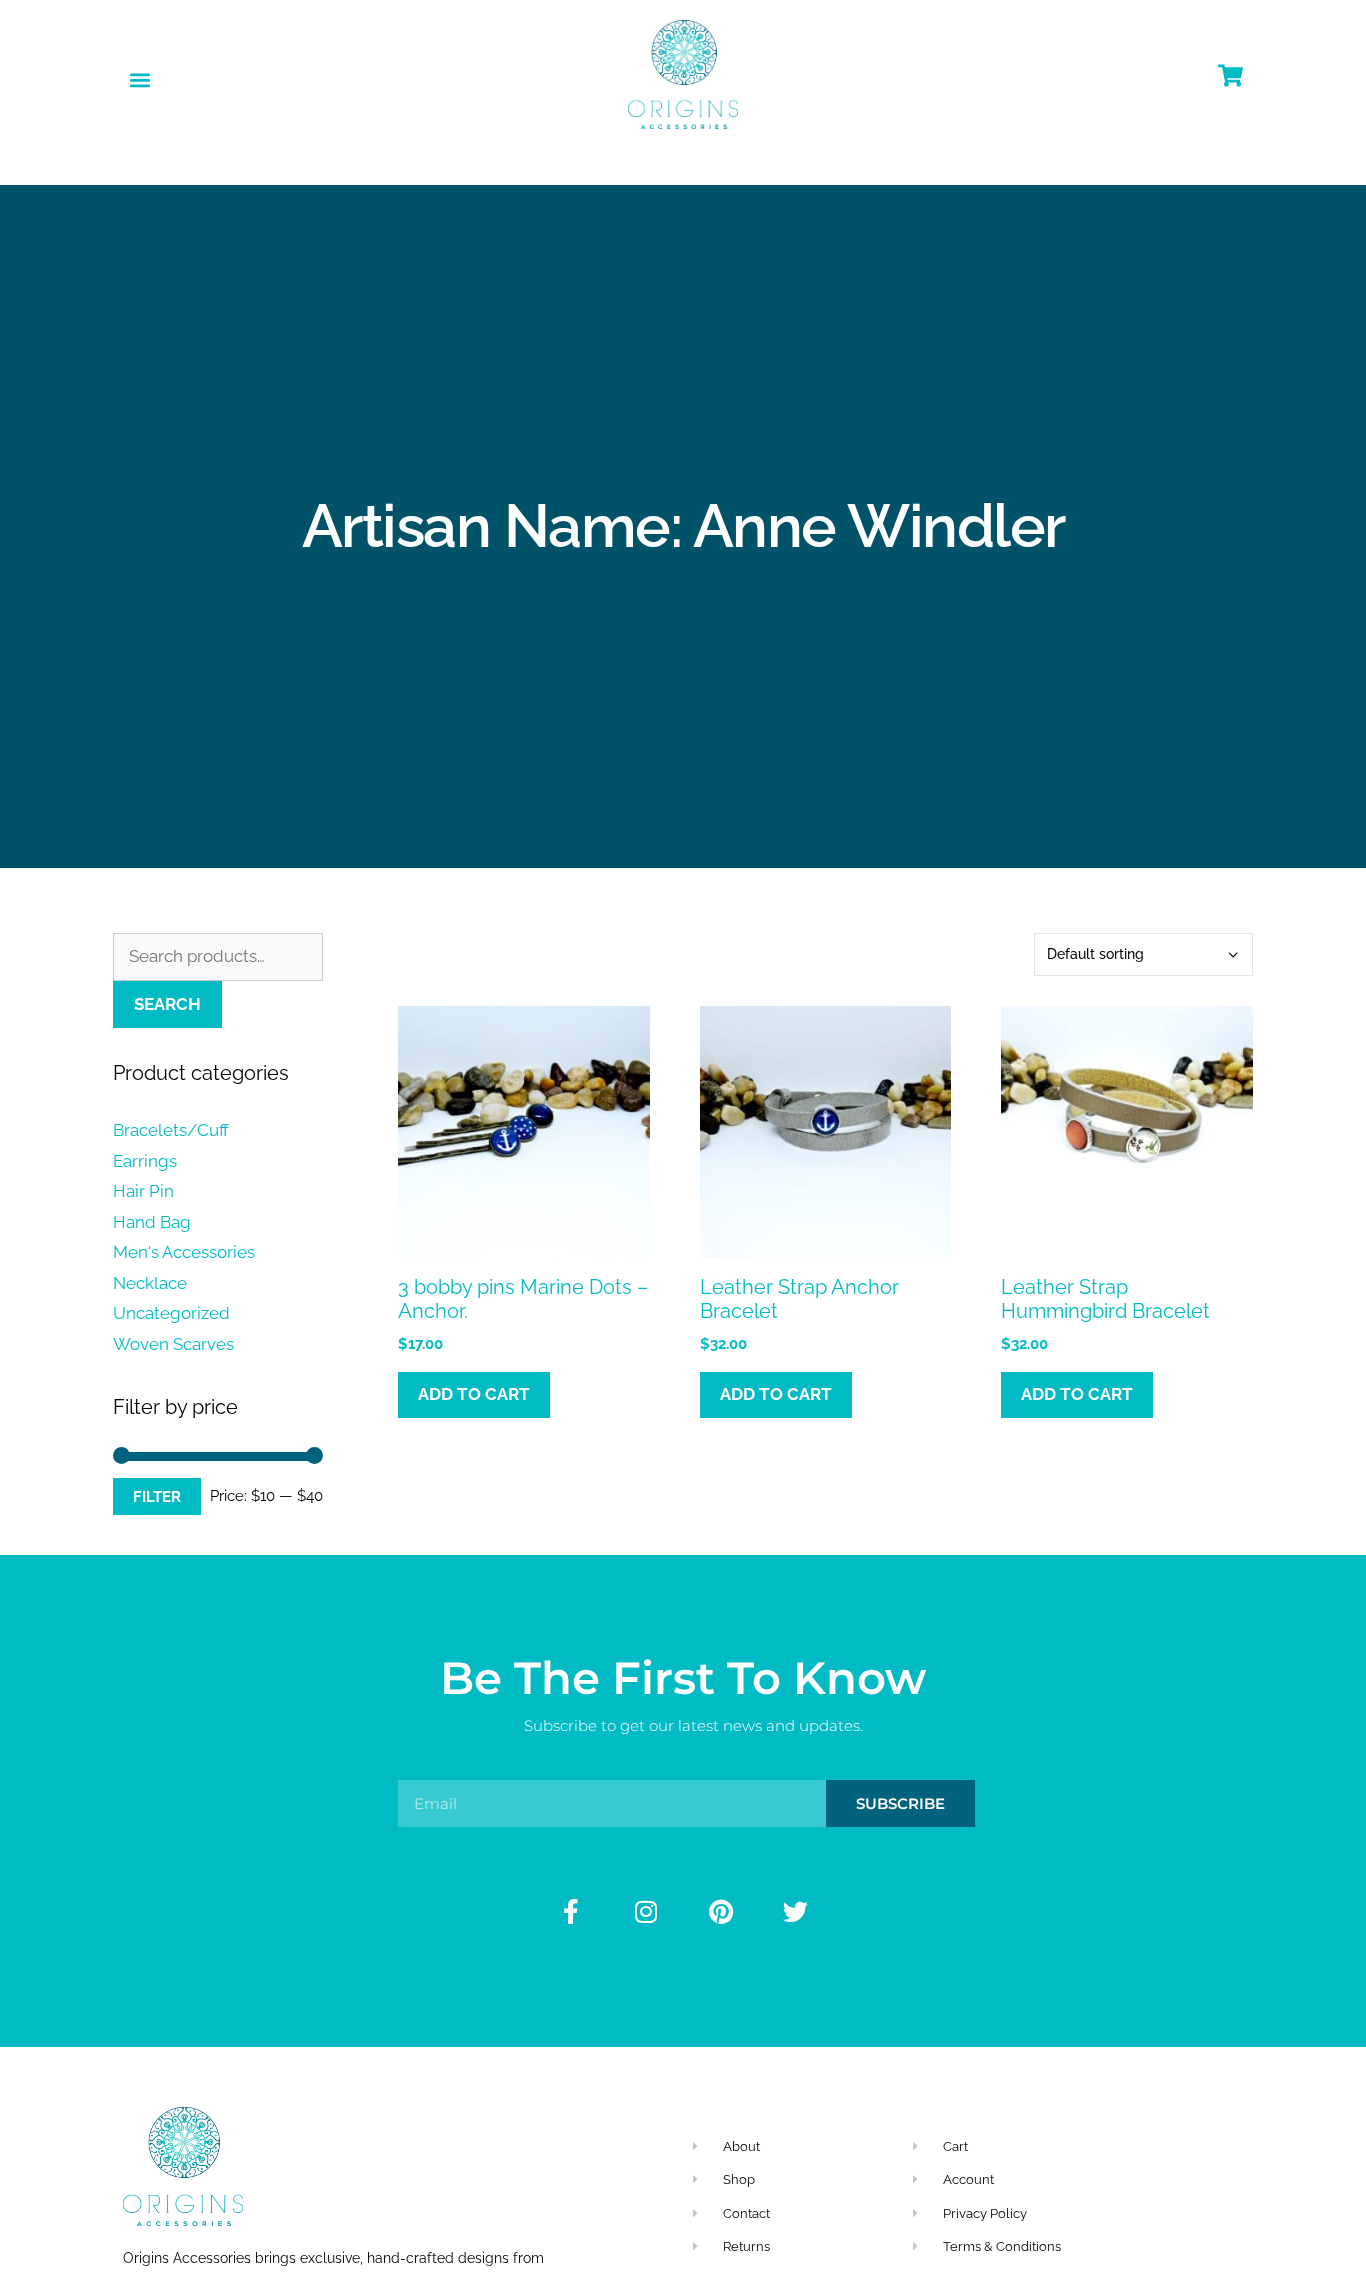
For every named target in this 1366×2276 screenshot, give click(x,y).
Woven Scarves (173, 1344)
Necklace (150, 1283)
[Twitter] (796, 1912)
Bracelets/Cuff (171, 1130)
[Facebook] (571, 1912)
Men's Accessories (184, 1252)
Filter (157, 1496)
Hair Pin (143, 1191)
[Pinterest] (721, 1912)
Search (167, 1004)
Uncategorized (171, 1313)
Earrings (145, 1161)
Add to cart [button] (474, 1394)
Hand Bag (152, 1222)
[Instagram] (646, 1912)
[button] (139, 79)
